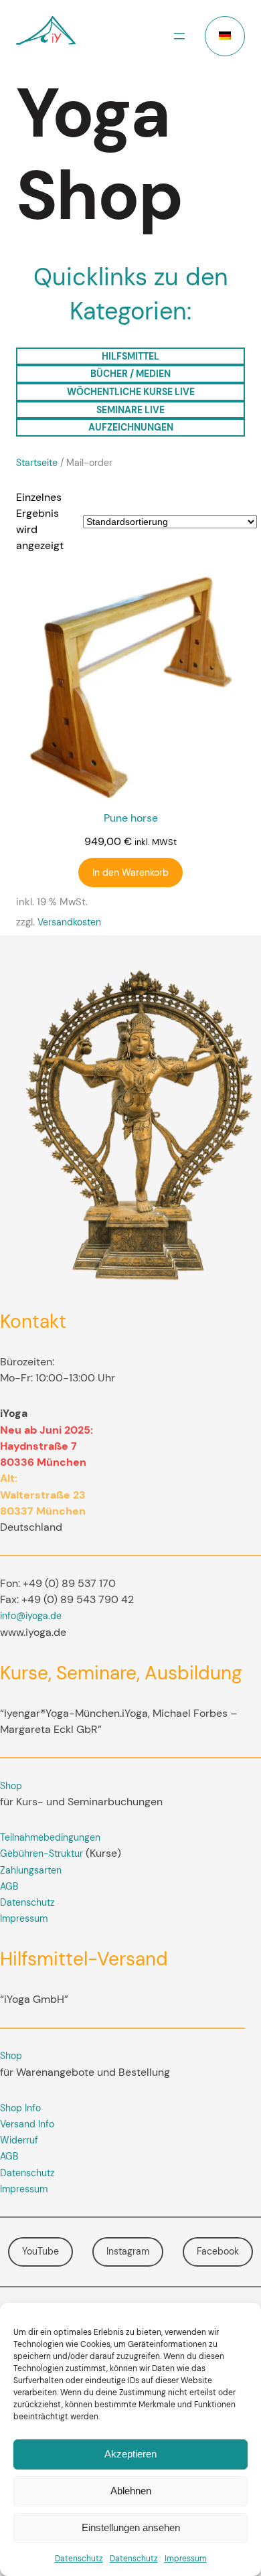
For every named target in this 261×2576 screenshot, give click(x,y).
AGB (9, 1886)
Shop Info (20, 2108)
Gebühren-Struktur (41, 1853)
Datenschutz (79, 2559)
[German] (225, 36)
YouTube (40, 2251)
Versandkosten (69, 922)
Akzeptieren (130, 2454)
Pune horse (131, 818)
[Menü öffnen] (179, 36)
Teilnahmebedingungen (50, 1837)
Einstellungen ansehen (131, 2527)
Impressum (186, 2559)
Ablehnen (131, 2491)
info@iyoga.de (31, 1616)
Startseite (37, 463)
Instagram (128, 2251)
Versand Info (27, 2124)
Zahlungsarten (31, 1870)
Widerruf (19, 2140)
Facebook (218, 2251)
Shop (11, 1786)
